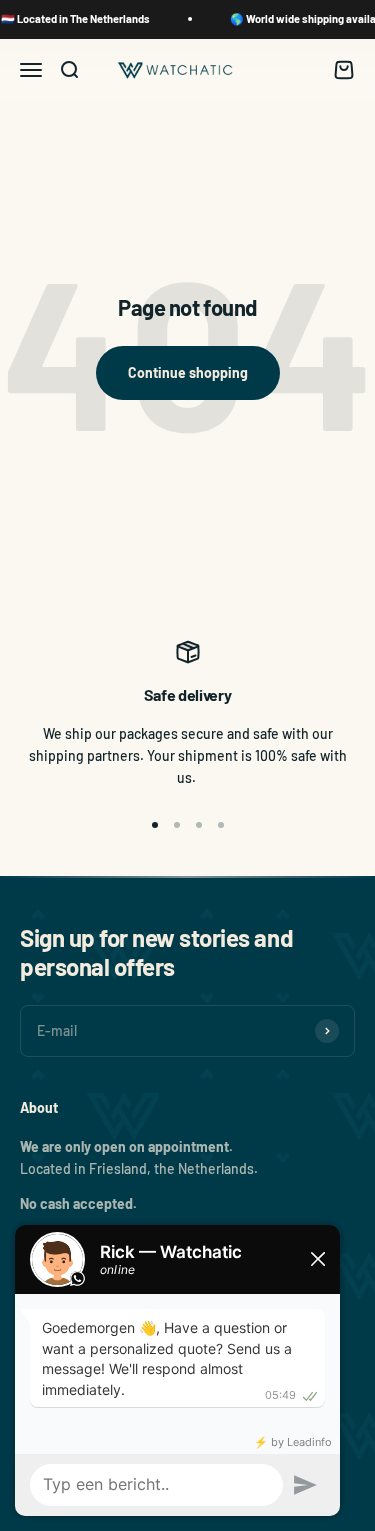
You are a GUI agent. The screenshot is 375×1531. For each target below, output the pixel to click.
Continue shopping (188, 372)
